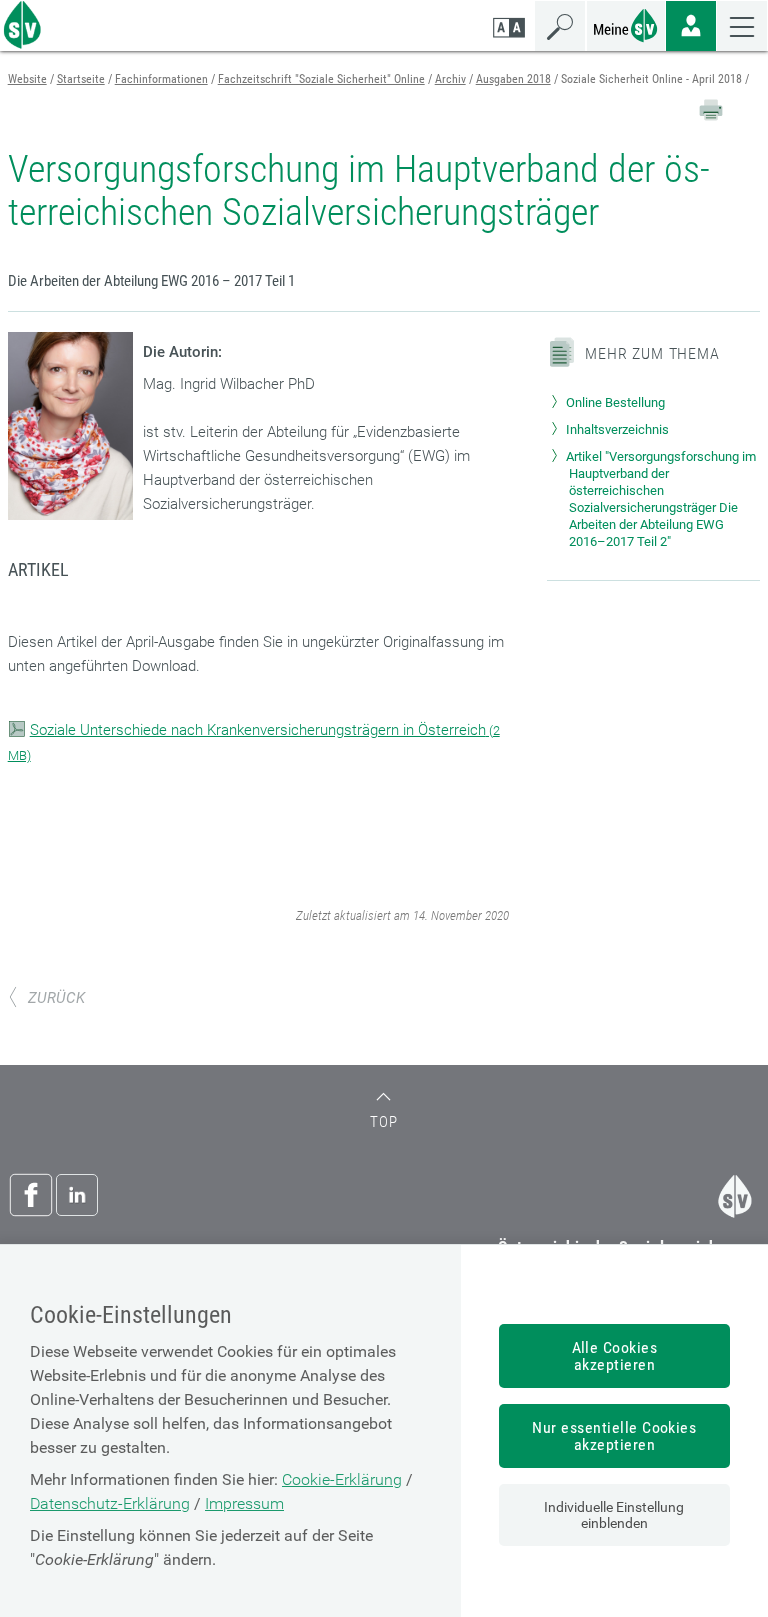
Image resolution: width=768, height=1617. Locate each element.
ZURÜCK (56, 998)
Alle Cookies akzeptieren (615, 1356)
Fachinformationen (161, 79)
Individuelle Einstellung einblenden (614, 1515)
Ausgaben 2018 (513, 79)
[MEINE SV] (626, 23)
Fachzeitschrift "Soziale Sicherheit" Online (321, 79)
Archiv (450, 79)
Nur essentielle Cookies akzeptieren (614, 1436)
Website (27, 79)
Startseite (81, 79)
